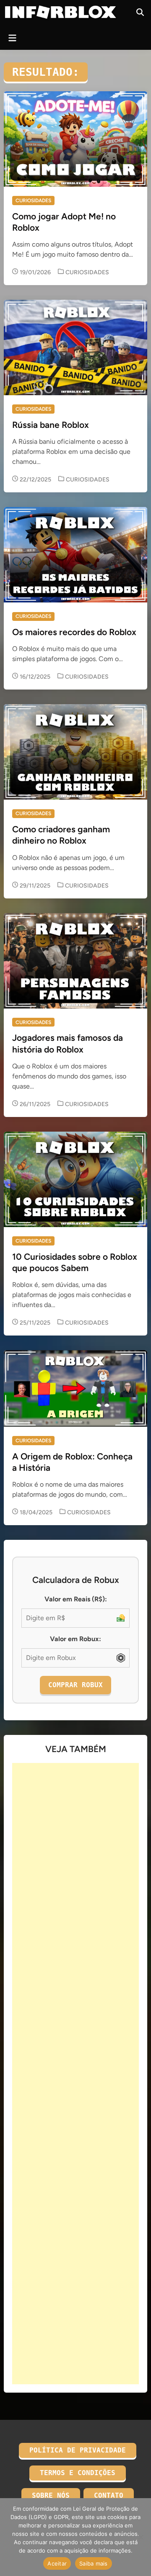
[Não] (141, 2537)
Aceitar (57, 2563)
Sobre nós (51, 2495)
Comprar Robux (75, 1685)
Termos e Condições (78, 2473)
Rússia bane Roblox (51, 425)
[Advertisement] (75, 2074)
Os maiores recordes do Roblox (74, 632)
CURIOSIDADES (33, 201)
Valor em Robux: (75, 1639)
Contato (109, 2495)
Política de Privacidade (78, 2450)
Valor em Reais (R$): (76, 1599)
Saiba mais (94, 2563)
